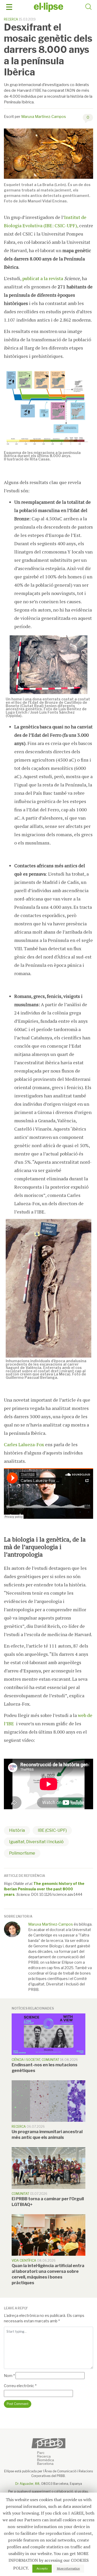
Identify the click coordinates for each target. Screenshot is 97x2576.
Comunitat (50, 2060)
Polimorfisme (22, 1853)
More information (68, 2568)
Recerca (11, 19)
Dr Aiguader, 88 (27, 2484)
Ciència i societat (26, 2060)
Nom (9, 2376)
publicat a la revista (43, 278)
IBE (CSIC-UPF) (52, 1830)
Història (17, 1830)
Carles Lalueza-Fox (24, 1444)
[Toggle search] (88, 8)
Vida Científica (24, 2261)
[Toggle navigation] (9, 7)
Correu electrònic (20, 2386)
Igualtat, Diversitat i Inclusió (36, 1842)
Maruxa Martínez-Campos (44, 116)
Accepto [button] (42, 2568)
